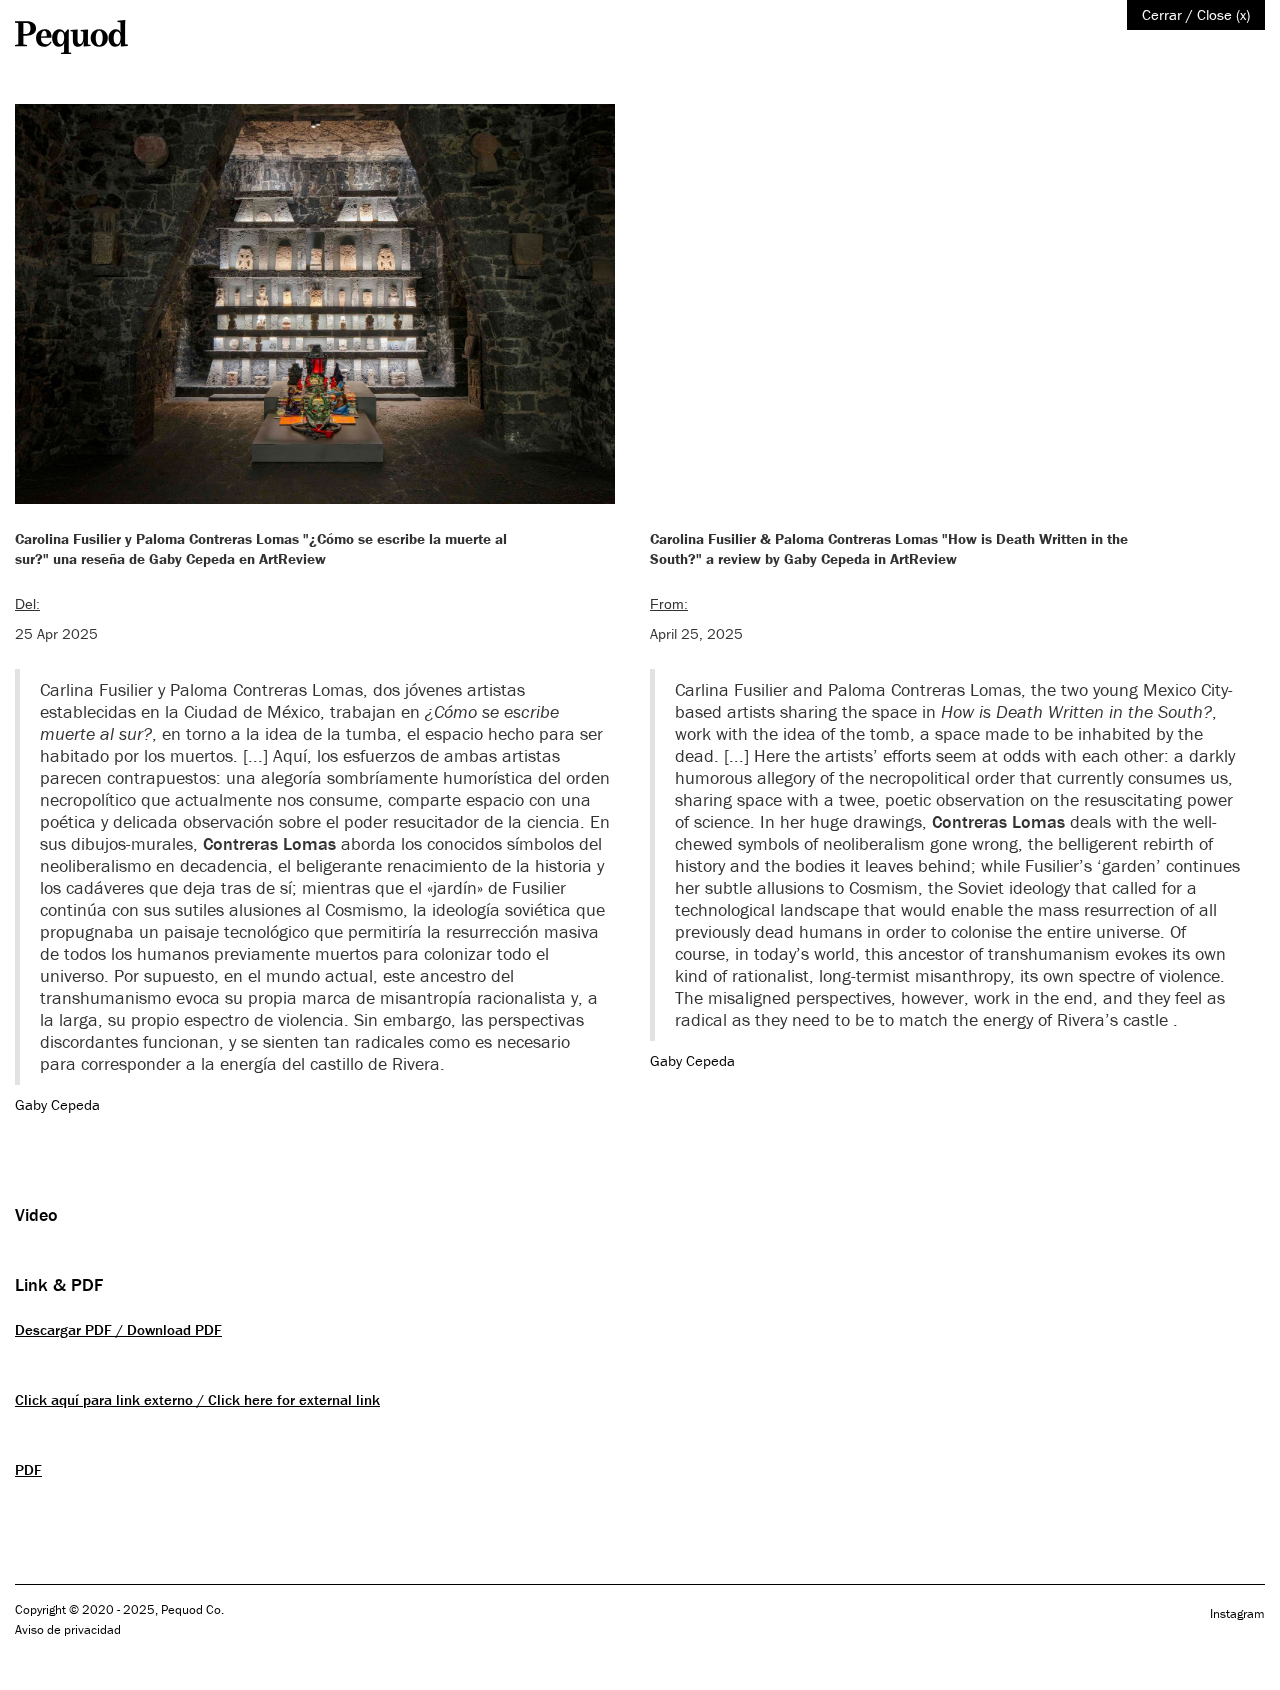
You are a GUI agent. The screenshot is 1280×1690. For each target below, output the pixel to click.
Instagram (1237, 1613)
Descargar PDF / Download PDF (118, 1329)
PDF (28, 1469)
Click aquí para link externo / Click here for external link (197, 1399)
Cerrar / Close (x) (1196, 14)
